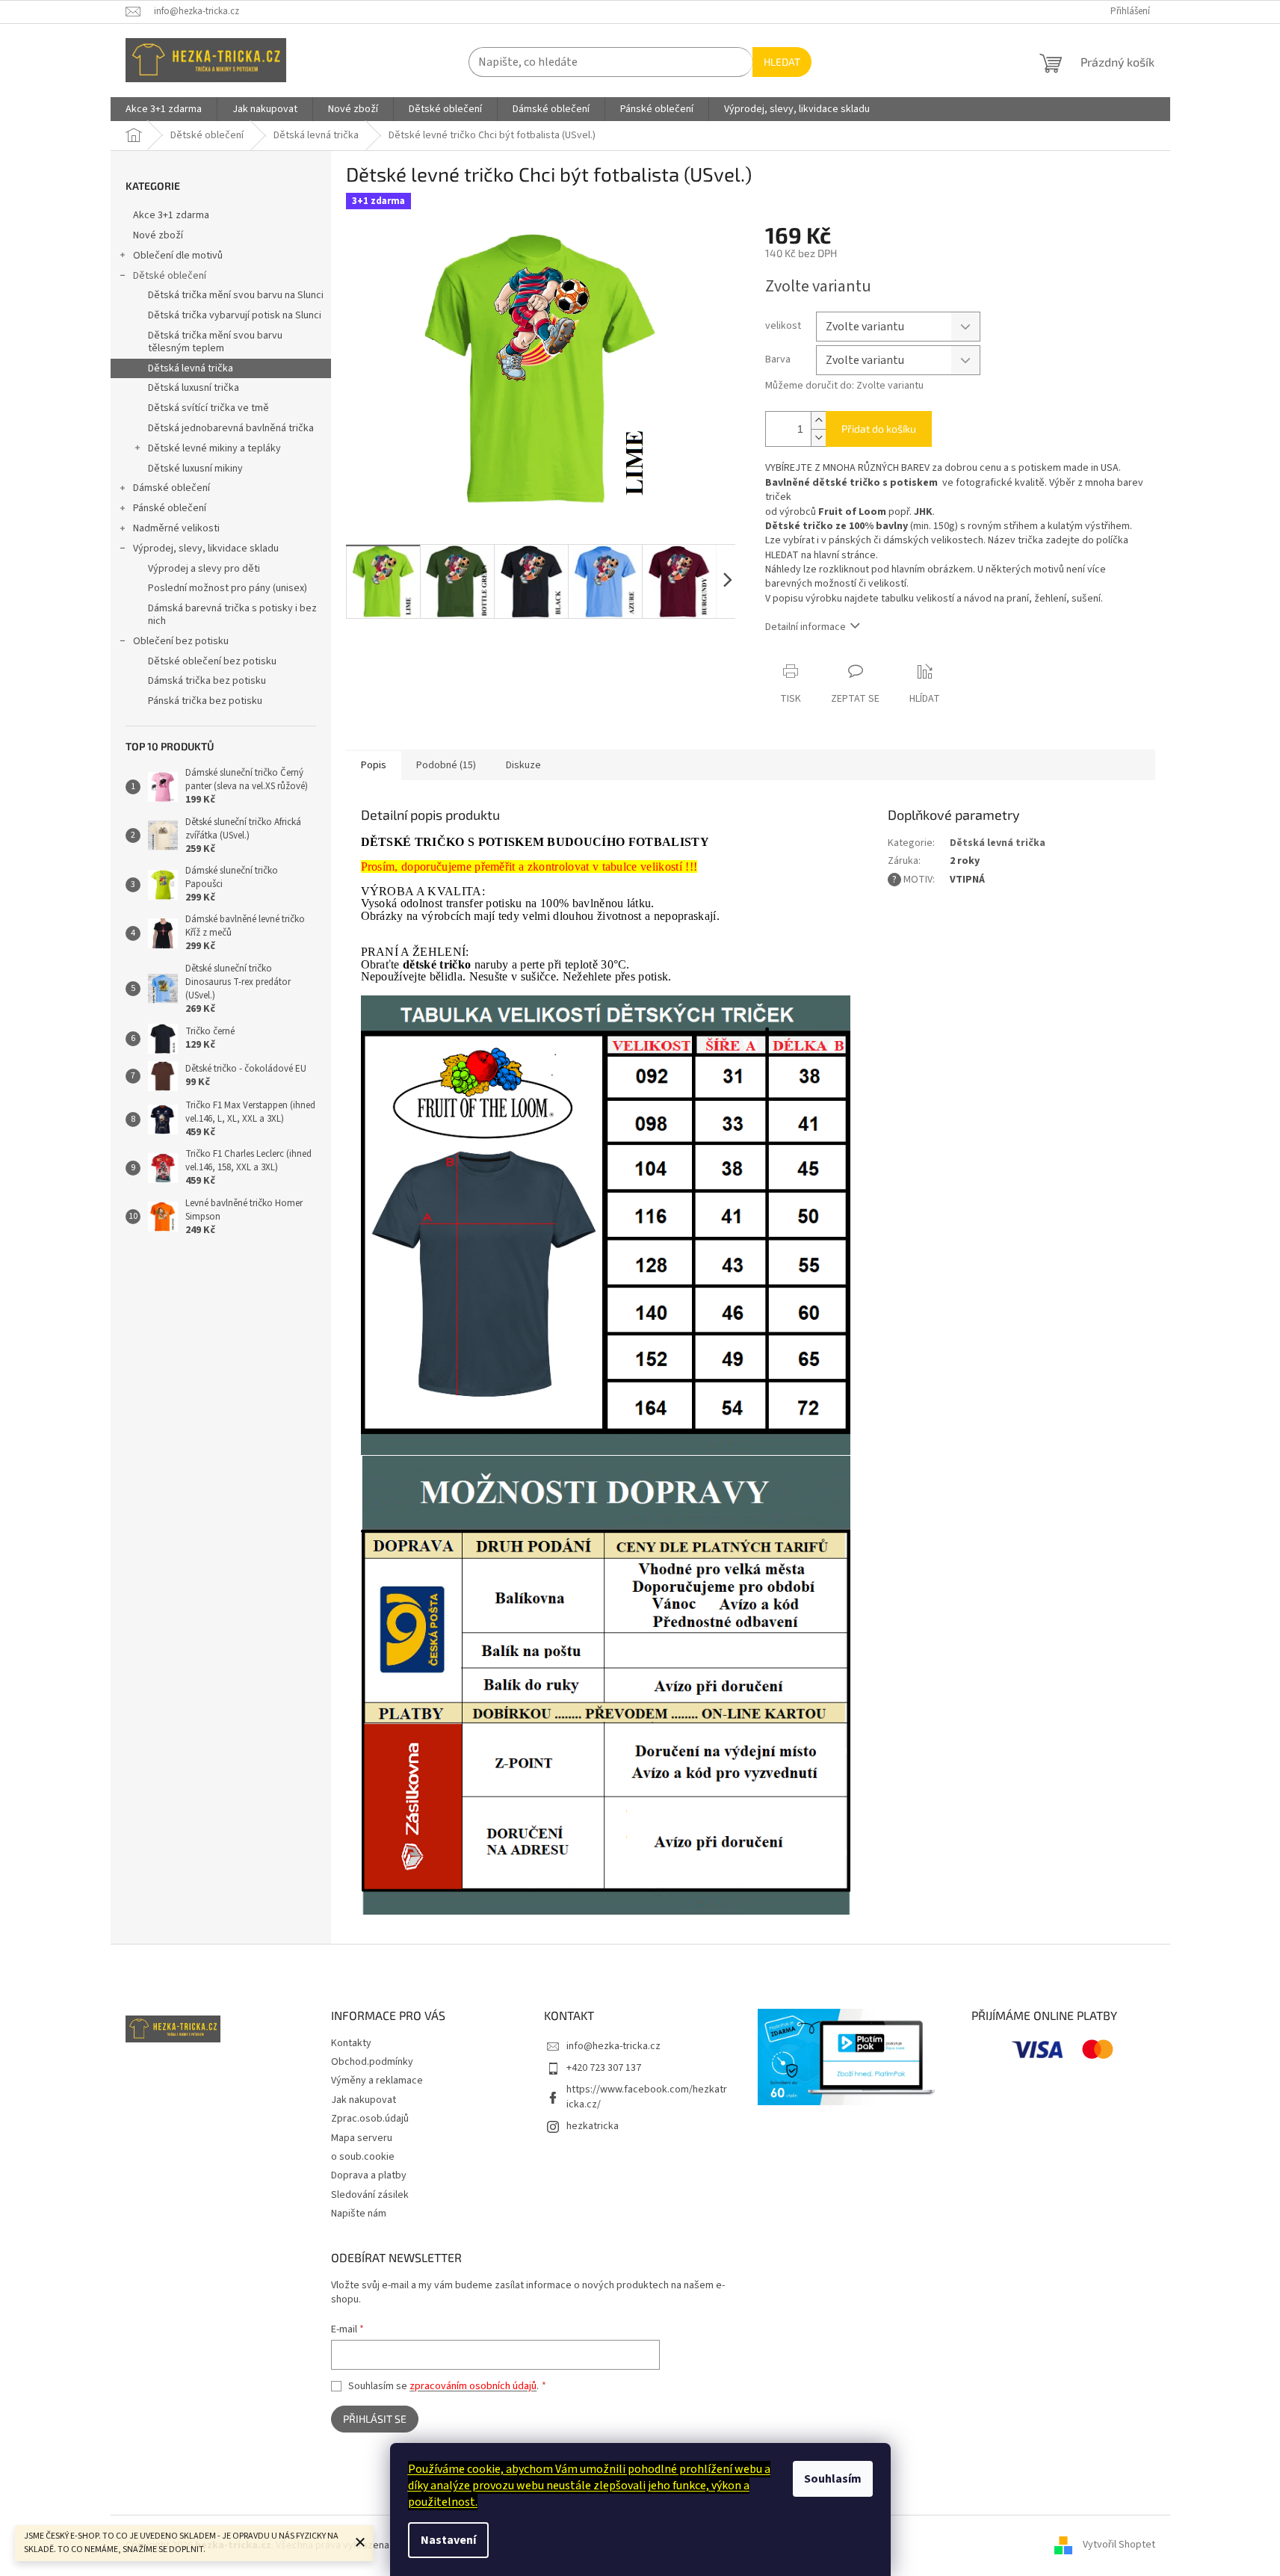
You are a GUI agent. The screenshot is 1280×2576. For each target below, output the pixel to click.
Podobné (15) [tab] (446, 765)
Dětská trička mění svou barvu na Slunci (236, 295)
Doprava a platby (369, 2175)
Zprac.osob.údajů (370, 2119)
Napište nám (359, 2214)
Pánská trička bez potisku (205, 701)
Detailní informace (806, 627)
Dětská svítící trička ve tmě (208, 408)
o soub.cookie (363, 2157)
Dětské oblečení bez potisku (212, 661)
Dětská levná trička (191, 368)
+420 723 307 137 (604, 2068)
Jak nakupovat (364, 2100)
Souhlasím (833, 2479)
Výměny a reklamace (377, 2081)
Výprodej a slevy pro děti (204, 569)
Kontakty (351, 2043)
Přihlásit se (375, 2419)
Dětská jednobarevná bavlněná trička (231, 428)
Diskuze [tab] (523, 765)
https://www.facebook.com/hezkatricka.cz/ (647, 2097)
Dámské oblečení (171, 488)
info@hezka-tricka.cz (613, 2046)
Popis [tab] (374, 765)
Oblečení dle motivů (178, 256)
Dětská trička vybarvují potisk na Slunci (235, 315)
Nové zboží (158, 235)
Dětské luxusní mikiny (195, 469)
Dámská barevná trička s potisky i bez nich (232, 615)
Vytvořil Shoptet (1119, 2545)
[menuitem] (164, 109)
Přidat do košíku (879, 429)
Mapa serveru (362, 2138)
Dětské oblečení (170, 276)
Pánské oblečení (170, 508)
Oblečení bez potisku (181, 641)
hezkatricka (593, 2126)
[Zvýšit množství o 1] (818, 420)
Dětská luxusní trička (194, 388)
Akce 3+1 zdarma (171, 215)
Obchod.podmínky (372, 2062)
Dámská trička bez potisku (207, 681)
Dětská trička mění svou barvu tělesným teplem (215, 342)
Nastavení (448, 2540)
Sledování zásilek (370, 2195)
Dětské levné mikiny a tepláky (214, 448)
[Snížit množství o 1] (818, 438)
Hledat (782, 62)
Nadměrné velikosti (176, 528)
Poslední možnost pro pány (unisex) (228, 588)
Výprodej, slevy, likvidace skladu (206, 549)
